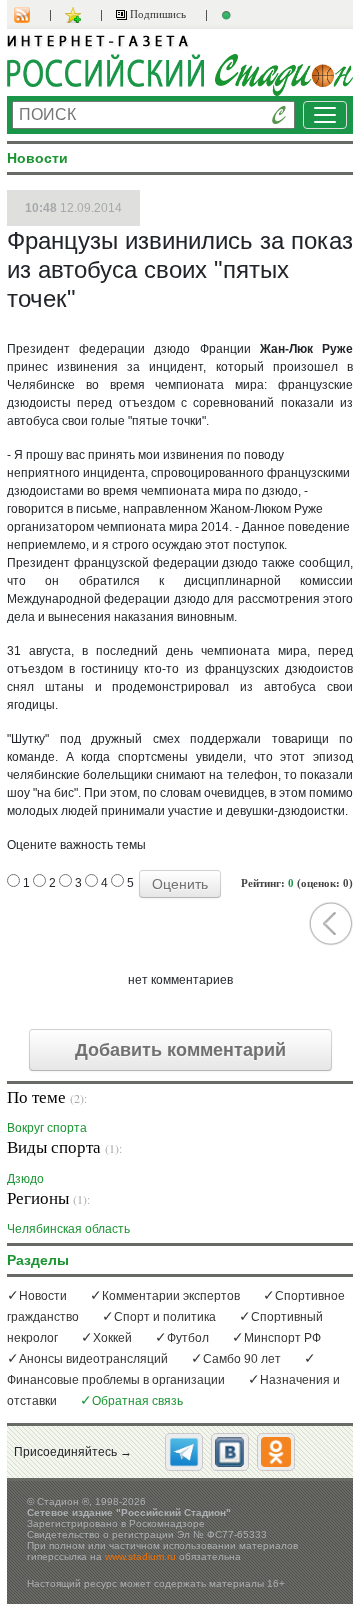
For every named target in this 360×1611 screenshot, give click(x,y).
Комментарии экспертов (171, 1296)
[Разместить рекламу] (229, 15)
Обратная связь (137, 1401)
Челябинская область (68, 1228)
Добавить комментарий (180, 1050)
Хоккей (112, 1338)
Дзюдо (25, 1178)
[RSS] (32, 15)
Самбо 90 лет (242, 1359)
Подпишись (156, 14)
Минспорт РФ (282, 1338)
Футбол (188, 1338)
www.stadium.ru (140, 1556)
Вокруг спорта (47, 1127)
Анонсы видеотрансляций (93, 1359)
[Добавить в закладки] (75, 15)
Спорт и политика (165, 1317)
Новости (43, 1296)
